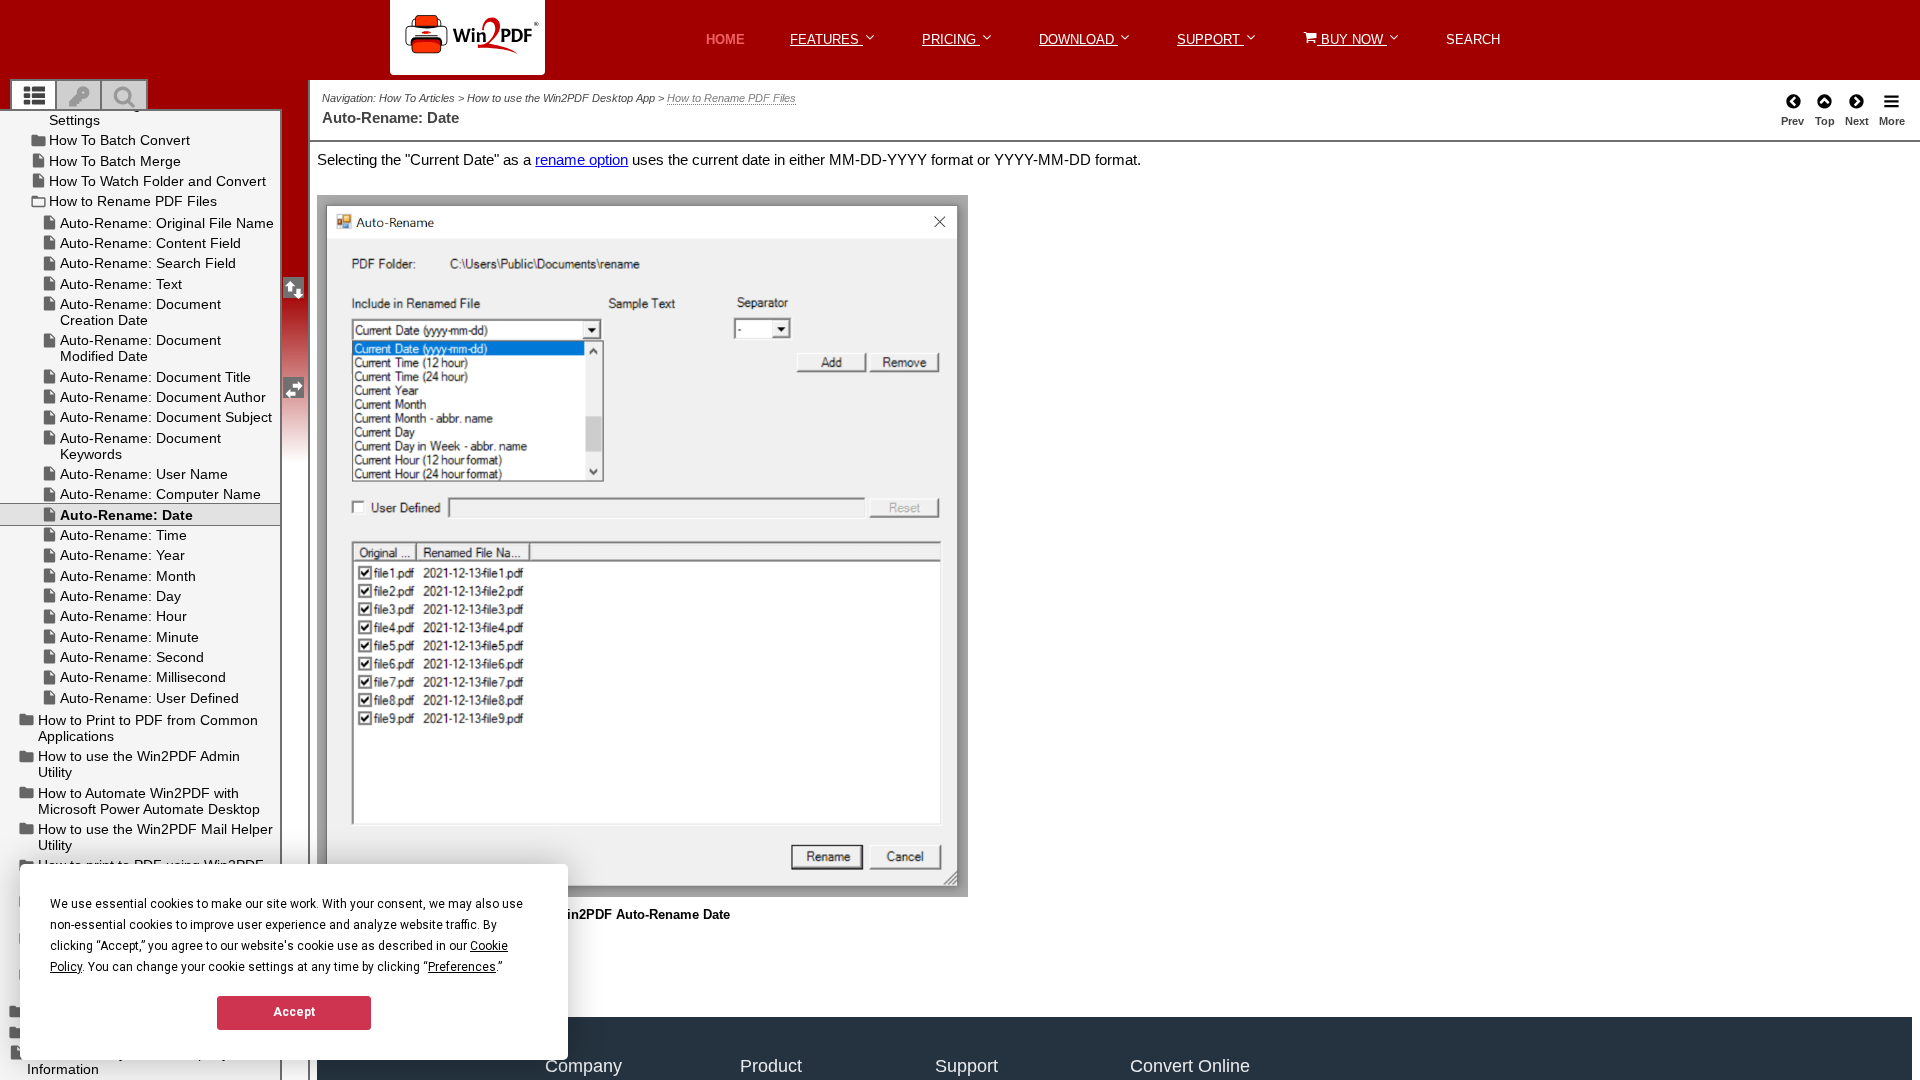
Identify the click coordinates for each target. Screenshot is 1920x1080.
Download (1078, 39)
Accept (294, 1012)
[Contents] (34, 97)
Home (725, 39)
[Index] (79, 97)
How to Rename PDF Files (731, 98)
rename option (581, 159)
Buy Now (1352, 39)
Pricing (951, 39)
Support (1210, 39)
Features (826, 39)
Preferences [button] (462, 967)
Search (1473, 39)
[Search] (124, 97)
